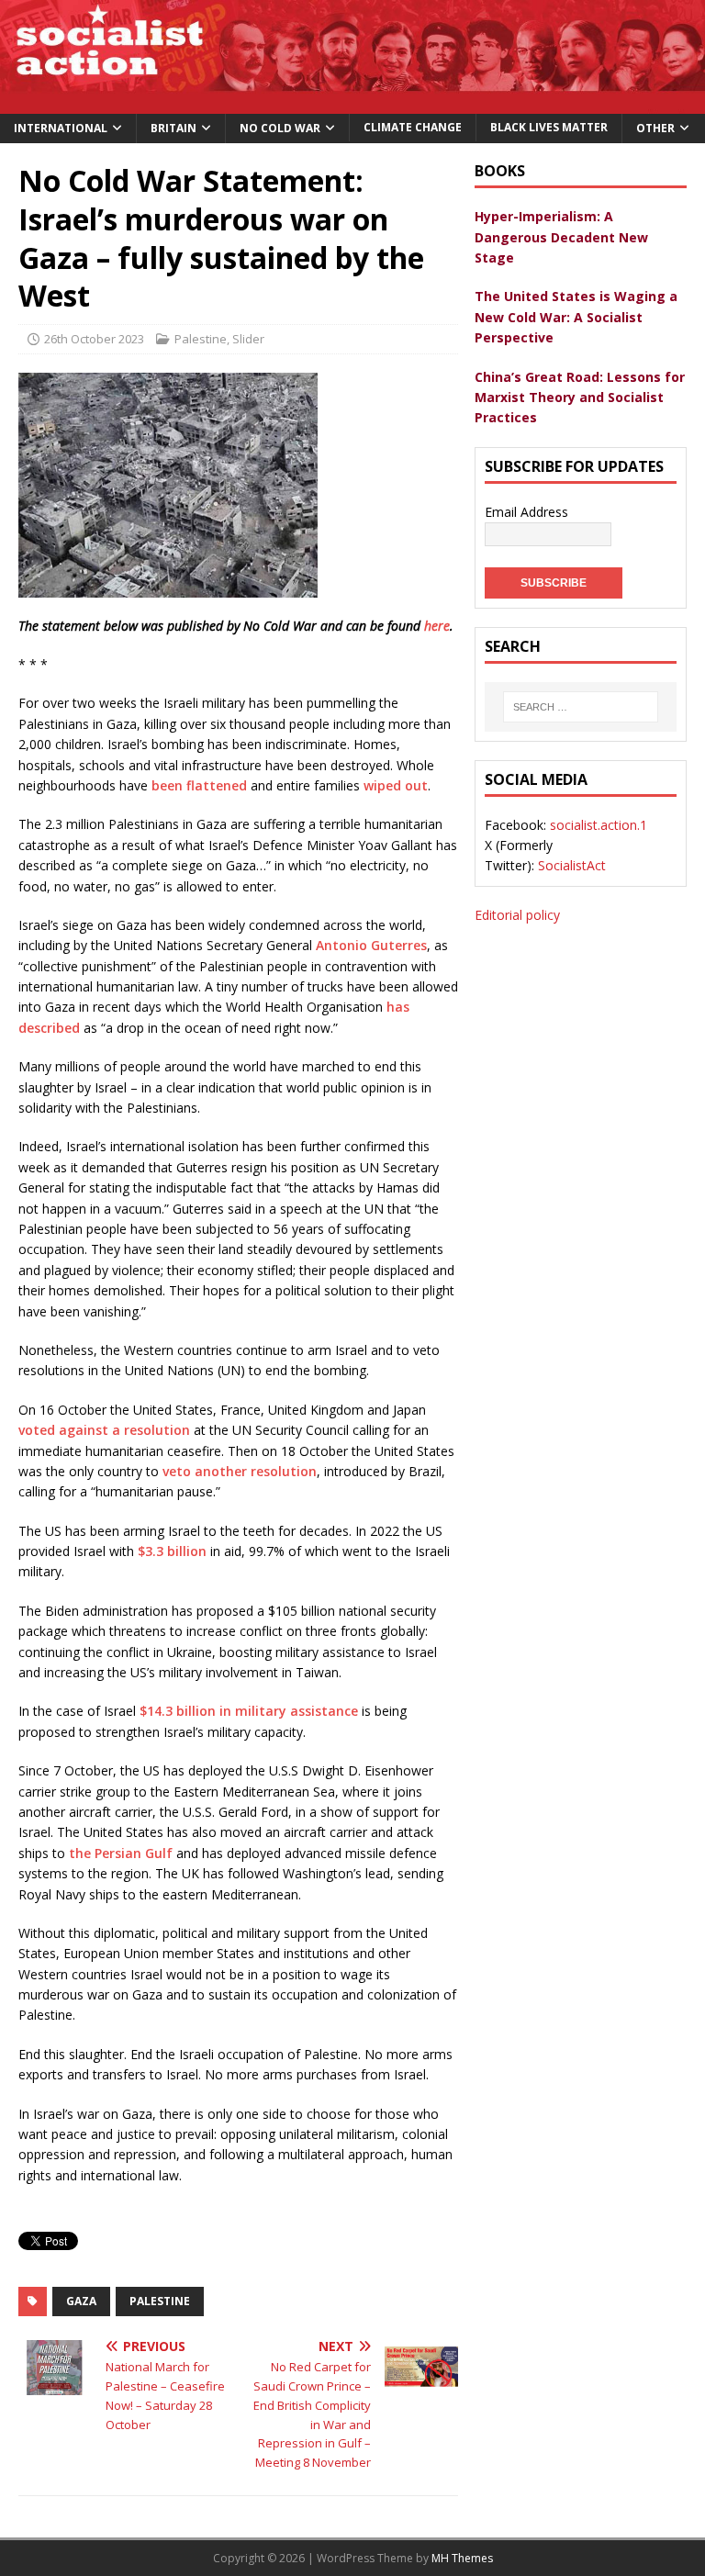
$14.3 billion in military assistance (249, 1711)
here (437, 626)
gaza (81, 2301)
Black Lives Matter (549, 127)
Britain (173, 128)
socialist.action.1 (599, 825)
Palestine (201, 339)
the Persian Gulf (121, 1853)
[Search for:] (580, 707)
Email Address (526, 512)
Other (655, 128)
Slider (248, 339)
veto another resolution (240, 1471)
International (61, 128)
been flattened (199, 785)
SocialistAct (572, 865)
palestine (160, 2301)
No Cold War (280, 128)
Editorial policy (517, 915)
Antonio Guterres (371, 945)
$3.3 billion (172, 1551)
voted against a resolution (104, 1430)
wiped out (396, 785)
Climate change (413, 127)
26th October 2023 (94, 339)
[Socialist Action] (352, 103)
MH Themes (462, 2558)
